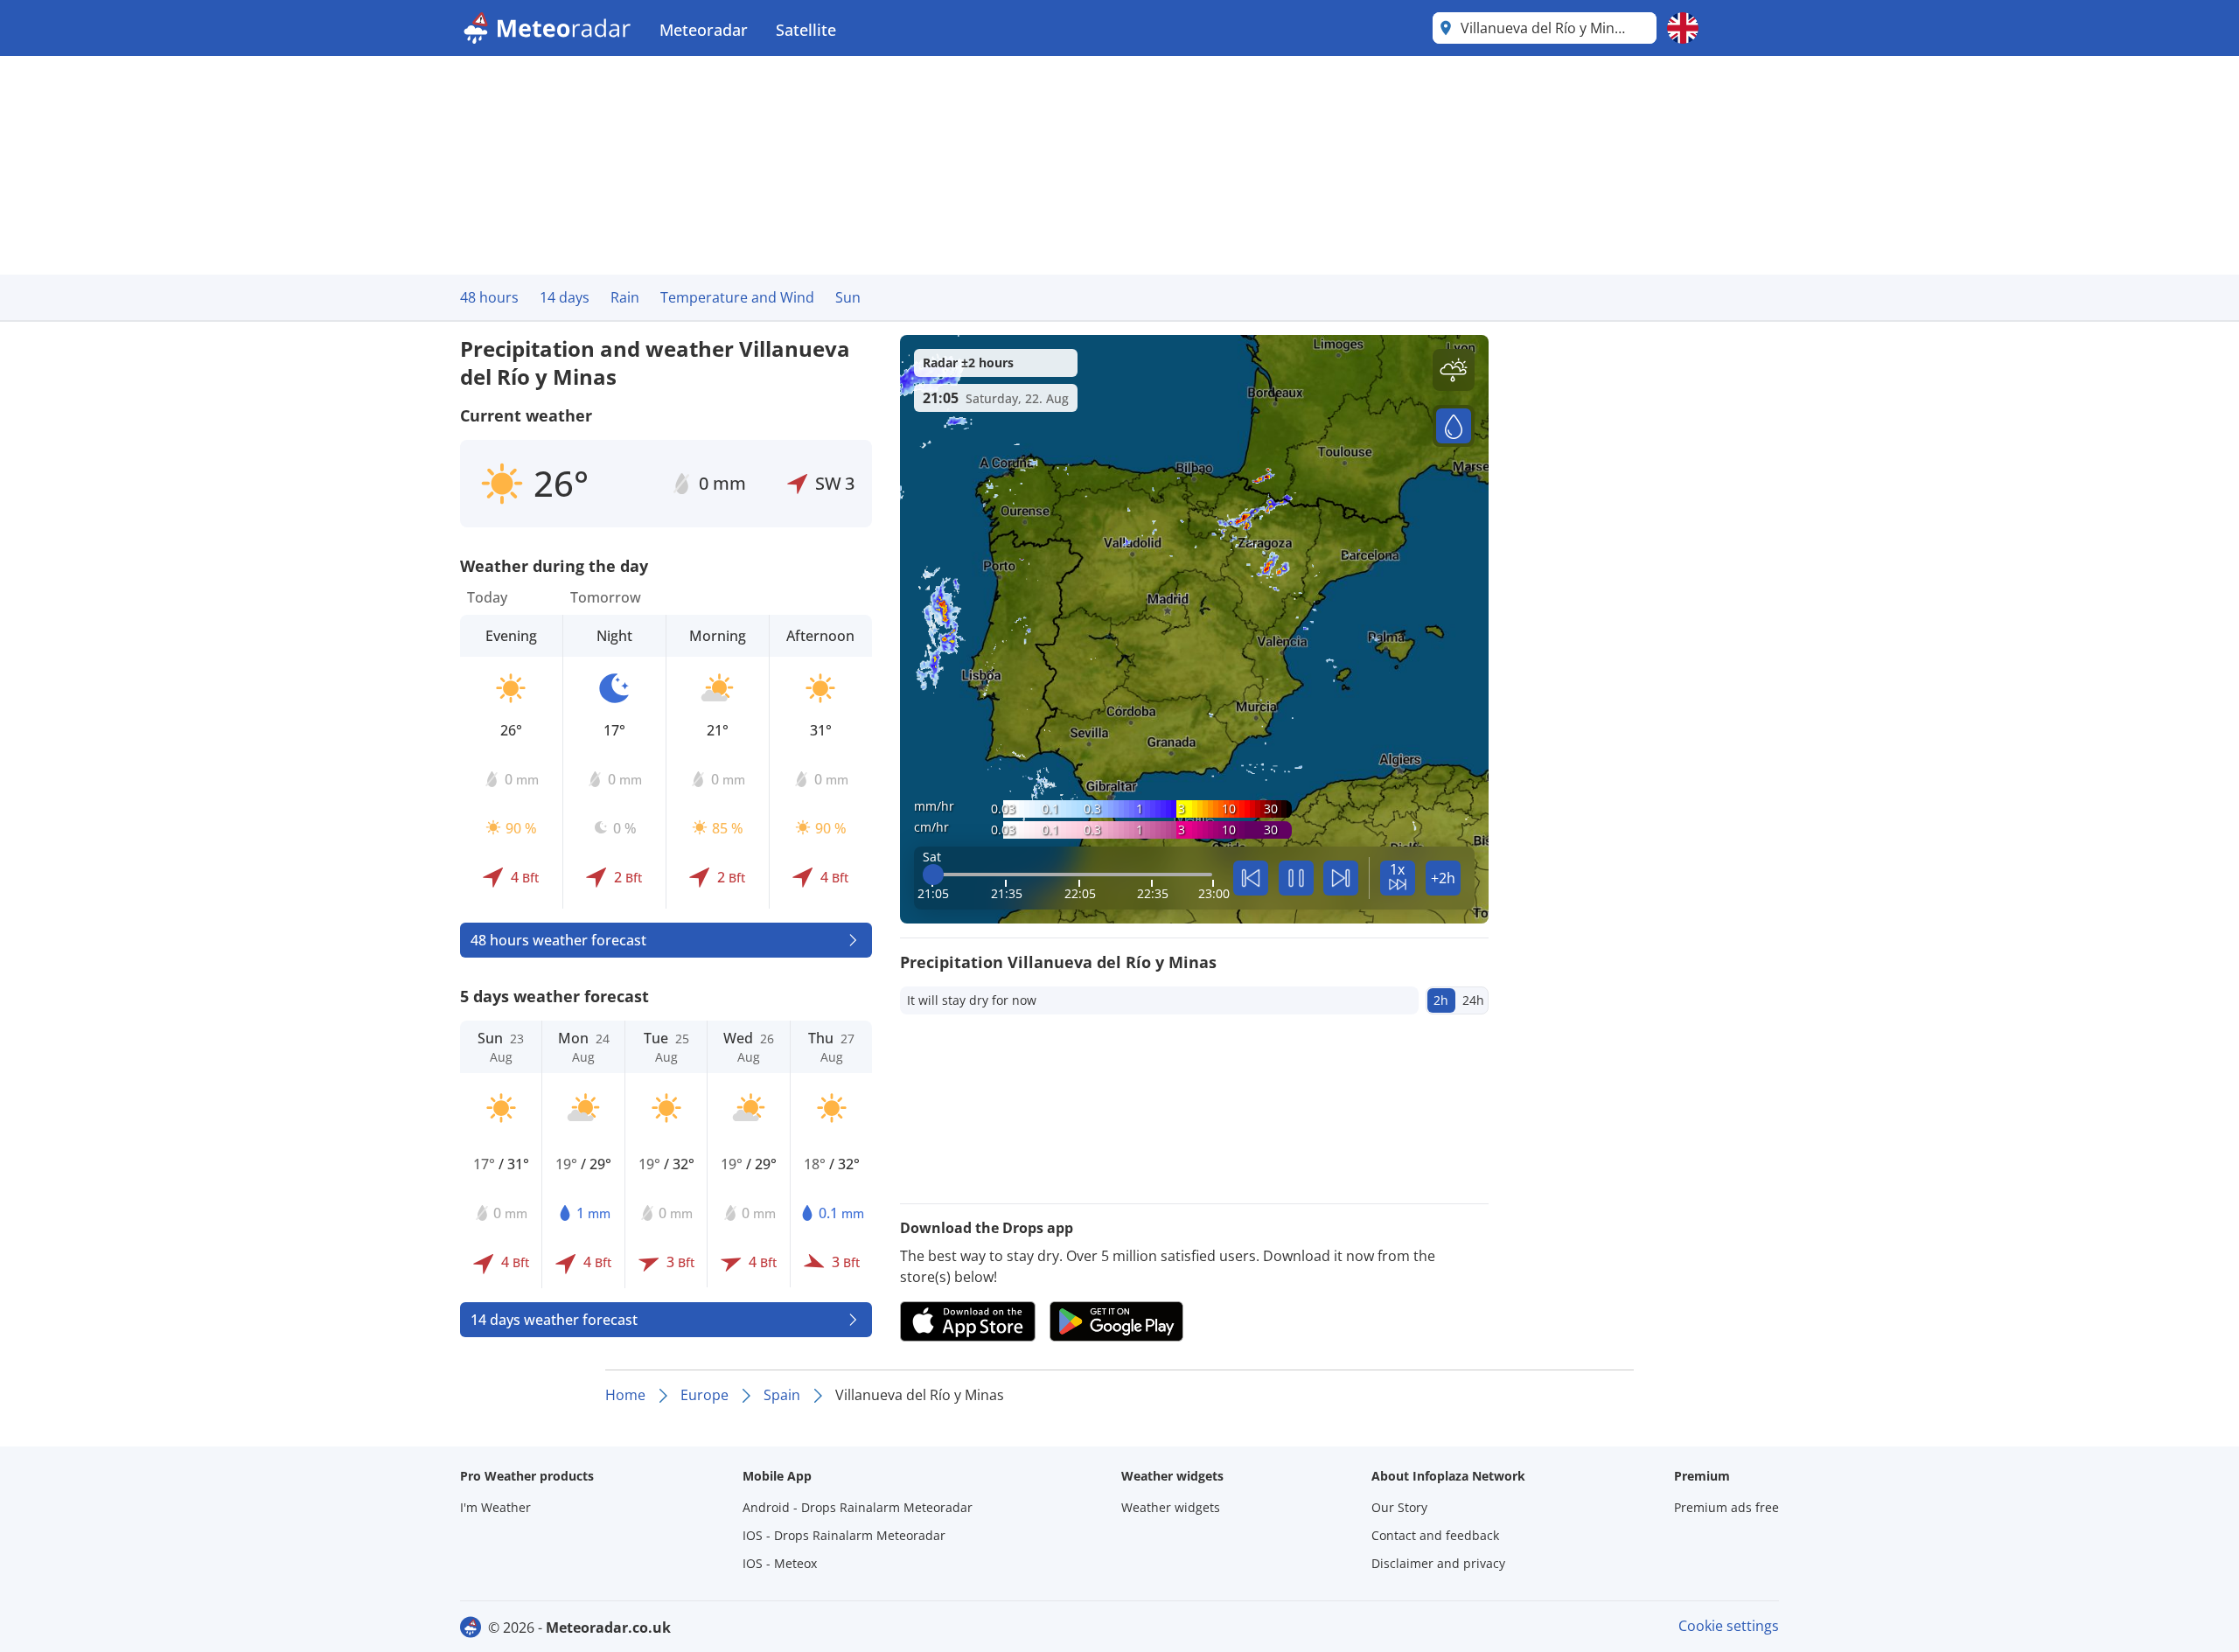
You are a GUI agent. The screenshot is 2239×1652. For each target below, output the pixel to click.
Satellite (806, 30)
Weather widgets (1171, 1507)
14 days (565, 297)
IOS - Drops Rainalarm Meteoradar (844, 1535)
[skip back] (1251, 878)
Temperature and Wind (737, 297)
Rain (625, 297)
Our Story (1399, 1507)
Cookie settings (1729, 1626)
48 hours (489, 297)
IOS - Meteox (780, 1563)
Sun (848, 297)
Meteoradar (704, 30)
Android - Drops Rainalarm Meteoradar (858, 1507)
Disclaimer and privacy (1438, 1563)
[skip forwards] (1341, 878)
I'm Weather (495, 1507)
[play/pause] (1296, 878)
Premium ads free (1726, 1507)
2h (1441, 1000)
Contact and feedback (1435, 1535)
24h (1473, 1000)
